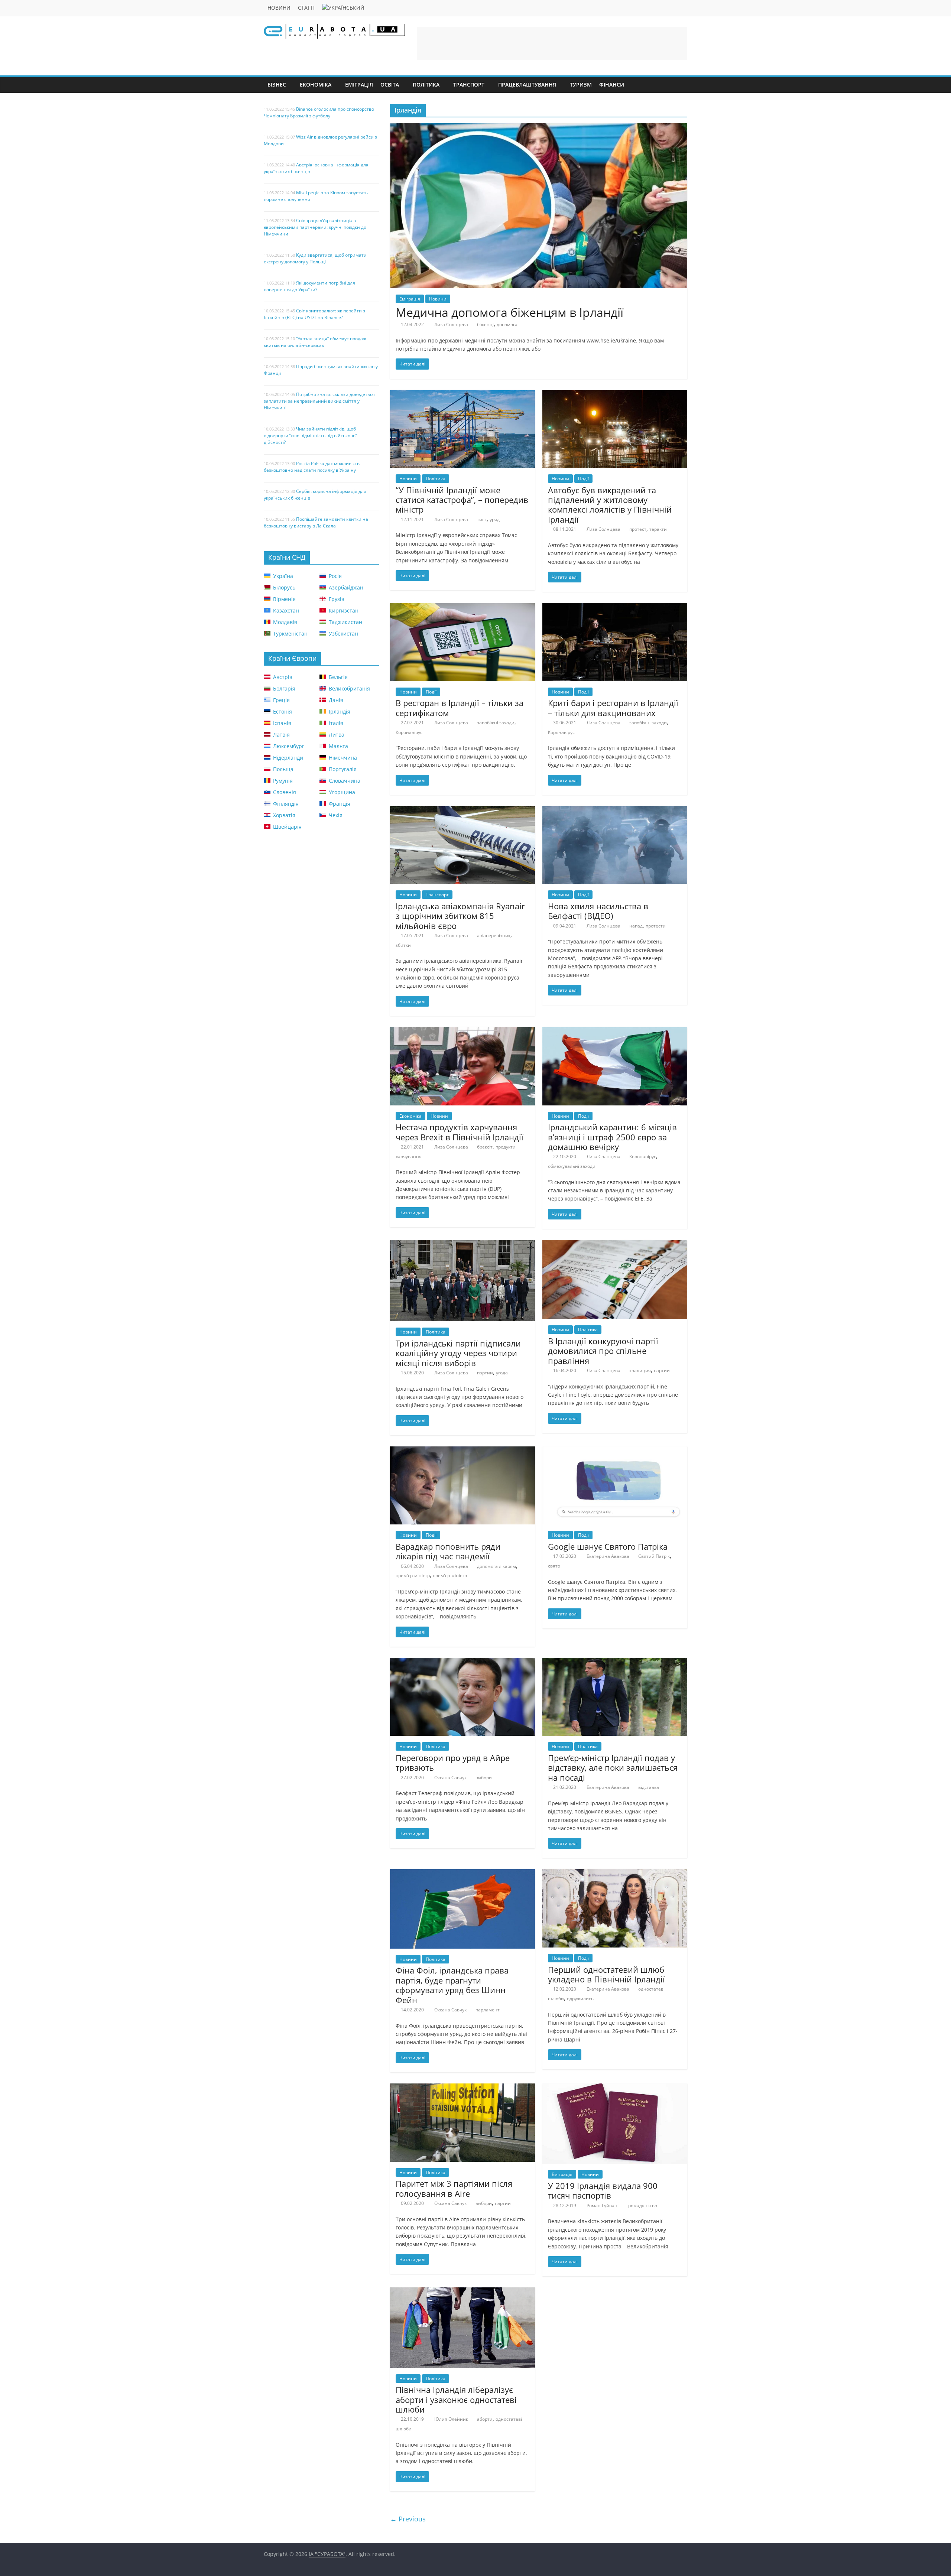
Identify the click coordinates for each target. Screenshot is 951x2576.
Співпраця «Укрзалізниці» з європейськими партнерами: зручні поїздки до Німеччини (315, 227)
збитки (403, 945)
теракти (658, 529)
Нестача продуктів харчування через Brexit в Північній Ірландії (460, 1132)
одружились (580, 1999)
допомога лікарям (496, 1566)
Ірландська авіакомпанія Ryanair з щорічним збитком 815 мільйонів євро (460, 916)
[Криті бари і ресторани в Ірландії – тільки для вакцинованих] (615, 607)
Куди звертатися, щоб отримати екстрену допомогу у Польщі (315, 258)
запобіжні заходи (496, 723)
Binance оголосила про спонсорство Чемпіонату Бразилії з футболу (319, 112)
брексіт (485, 1147)
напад (636, 926)
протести (656, 926)
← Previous (408, 2519)
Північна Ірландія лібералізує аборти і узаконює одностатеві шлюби (456, 2399)
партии (485, 1373)
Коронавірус (409, 732)
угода (502, 1373)
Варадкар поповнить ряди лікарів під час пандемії (448, 1551)
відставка (649, 1787)
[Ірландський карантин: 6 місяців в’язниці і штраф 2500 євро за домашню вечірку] (615, 1032)
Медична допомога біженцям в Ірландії (509, 312)
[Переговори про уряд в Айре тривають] (462, 1662)
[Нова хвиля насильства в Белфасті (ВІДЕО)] (615, 811)
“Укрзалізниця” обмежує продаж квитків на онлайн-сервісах (315, 342)
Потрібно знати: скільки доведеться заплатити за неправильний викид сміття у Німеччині (319, 401)
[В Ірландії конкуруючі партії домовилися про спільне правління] (615, 1244)
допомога (507, 324)
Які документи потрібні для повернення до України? (309, 286)
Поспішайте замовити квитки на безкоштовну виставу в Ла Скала (316, 522)
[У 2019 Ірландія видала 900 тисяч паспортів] (615, 2088)
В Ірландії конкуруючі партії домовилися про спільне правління (603, 1351)
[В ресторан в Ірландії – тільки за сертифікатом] (462, 607)
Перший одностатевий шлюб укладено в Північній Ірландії (606, 1974)
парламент (488, 2010)
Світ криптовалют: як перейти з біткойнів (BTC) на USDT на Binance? (314, 314)
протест (638, 529)
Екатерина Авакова (608, 1556)
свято (554, 1566)
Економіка (316, 85)
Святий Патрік (654, 1556)
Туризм (581, 85)
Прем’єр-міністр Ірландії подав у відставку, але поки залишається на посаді (613, 1768)
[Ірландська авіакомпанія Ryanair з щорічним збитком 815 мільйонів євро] (462, 811)
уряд (495, 519)
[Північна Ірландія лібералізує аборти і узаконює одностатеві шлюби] (462, 2292)
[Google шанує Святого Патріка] (615, 1451)
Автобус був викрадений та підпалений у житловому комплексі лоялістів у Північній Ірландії (610, 505)
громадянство (642, 2205)
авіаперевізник (494, 935)
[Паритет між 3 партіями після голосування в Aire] (462, 2088)
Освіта (390, 85)
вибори (484, 1778)
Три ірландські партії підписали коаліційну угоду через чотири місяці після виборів (458, 1353)
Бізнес (277, 85)
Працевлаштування (527, 85)
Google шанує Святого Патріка (608, 1546)
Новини (279, 8)
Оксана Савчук (450, 1778)
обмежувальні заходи (572, 1166)
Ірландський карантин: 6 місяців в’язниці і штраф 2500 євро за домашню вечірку (612, 1137)
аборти (485, 2419)
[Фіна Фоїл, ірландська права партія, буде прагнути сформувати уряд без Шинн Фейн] (462, 1874)
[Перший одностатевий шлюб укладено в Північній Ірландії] (615, 1874)
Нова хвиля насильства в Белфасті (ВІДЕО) (598, 911)
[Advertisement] (552, 43)
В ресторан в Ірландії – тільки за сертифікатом (460, 708)
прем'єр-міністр (413, 1576)
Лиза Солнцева (451, 324)
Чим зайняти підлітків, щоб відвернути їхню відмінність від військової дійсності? (310, 436)
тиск (482, 519)
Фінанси (612, 85)
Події (583, 479)
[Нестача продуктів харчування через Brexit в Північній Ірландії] (462, 1032)
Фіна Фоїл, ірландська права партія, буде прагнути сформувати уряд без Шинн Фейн (452, 1985)
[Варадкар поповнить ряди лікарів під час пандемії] (462, 1451)
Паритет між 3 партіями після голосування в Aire (454, 2188)
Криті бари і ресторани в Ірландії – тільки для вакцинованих (613, 708)
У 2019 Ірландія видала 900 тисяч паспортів (603, 2190)
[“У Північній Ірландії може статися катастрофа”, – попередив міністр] (462, 394)
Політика (426, 85)
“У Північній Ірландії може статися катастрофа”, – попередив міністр (462, 500)
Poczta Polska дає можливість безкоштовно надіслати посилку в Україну (312, 467)
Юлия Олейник (451, 2419)
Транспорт (469, 85)
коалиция (640, 1370)
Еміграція (359, 85)
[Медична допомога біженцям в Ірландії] (539, 127)
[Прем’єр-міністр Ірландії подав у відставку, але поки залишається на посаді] (615, 1662)
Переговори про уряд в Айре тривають (453, 1763)
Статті (306, 8)
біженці (485, 324)
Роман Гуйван (602, 2205)
